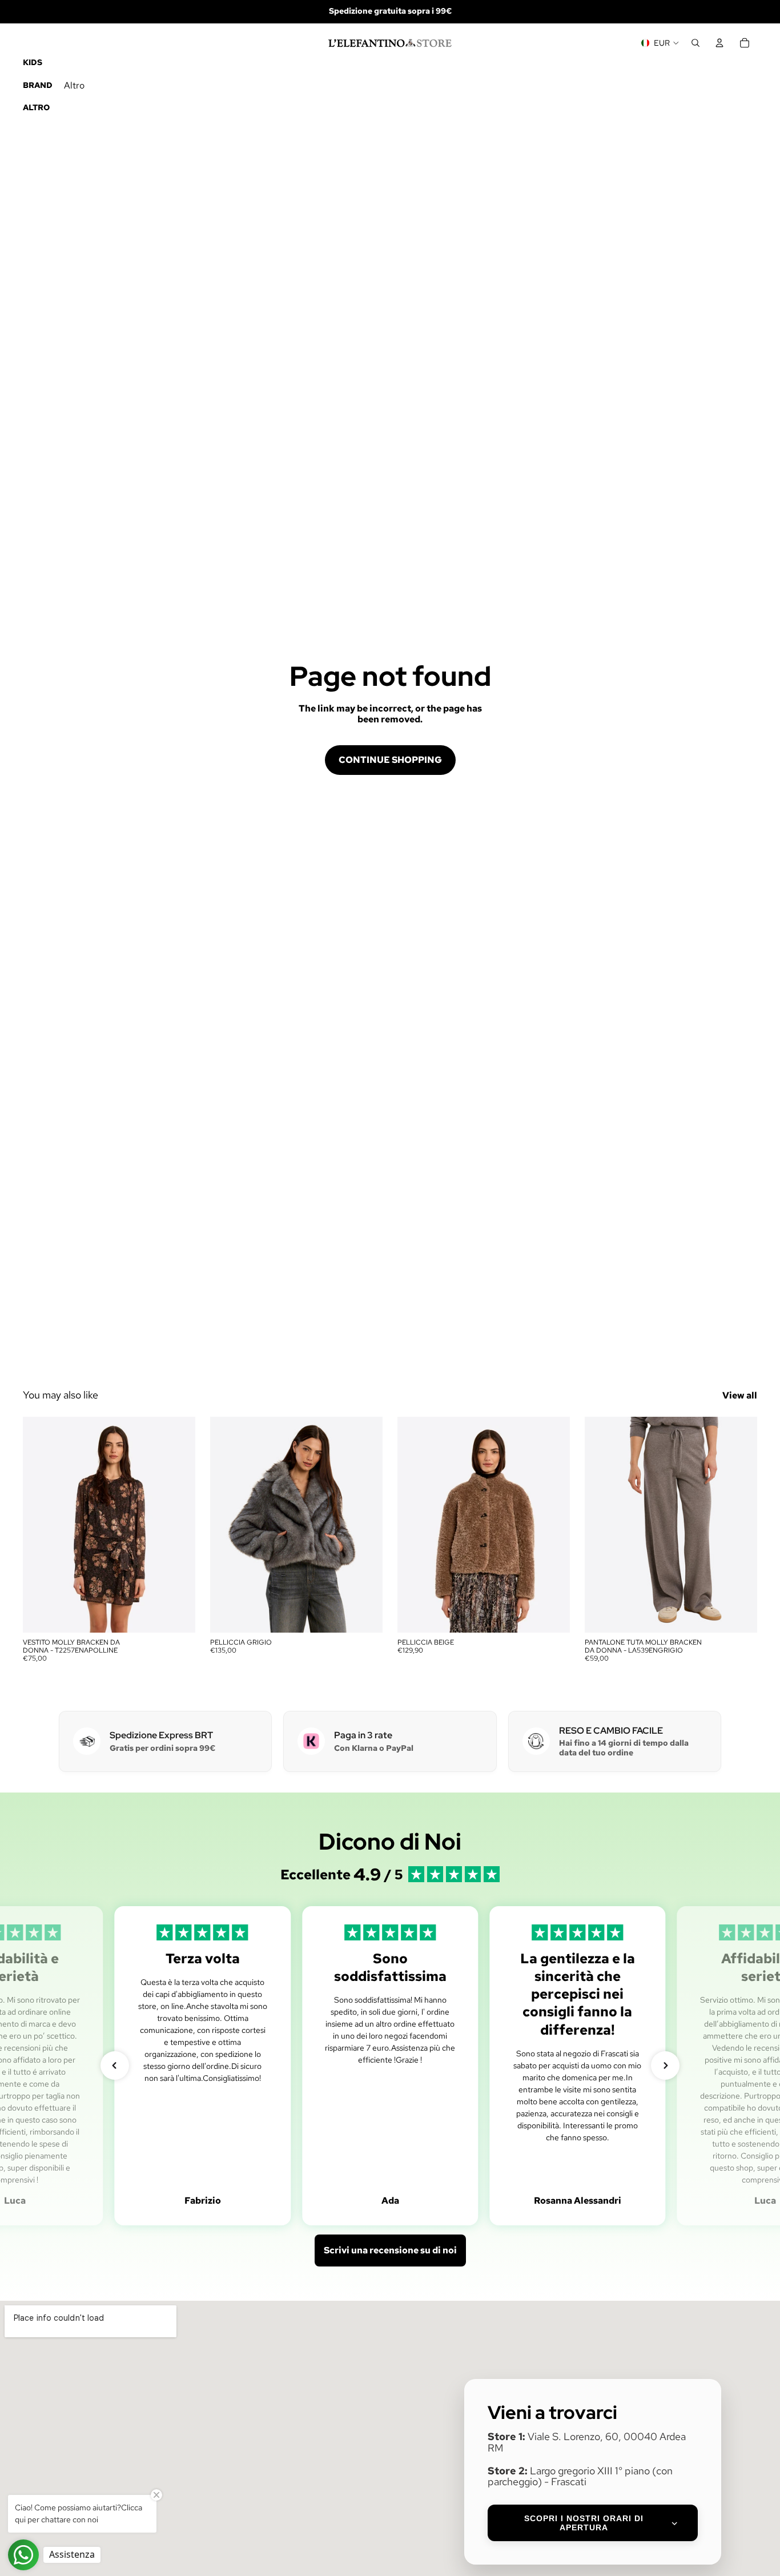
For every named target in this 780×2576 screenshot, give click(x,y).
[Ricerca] (695, 43)
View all (740, 1395)
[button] (115, 2065)
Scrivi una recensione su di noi (390, 2250)
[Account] (719, 43)
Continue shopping (390, 760)
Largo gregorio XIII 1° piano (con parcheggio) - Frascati (580, 2476)
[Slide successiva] (178, 1525)
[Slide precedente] (40, 1525)
